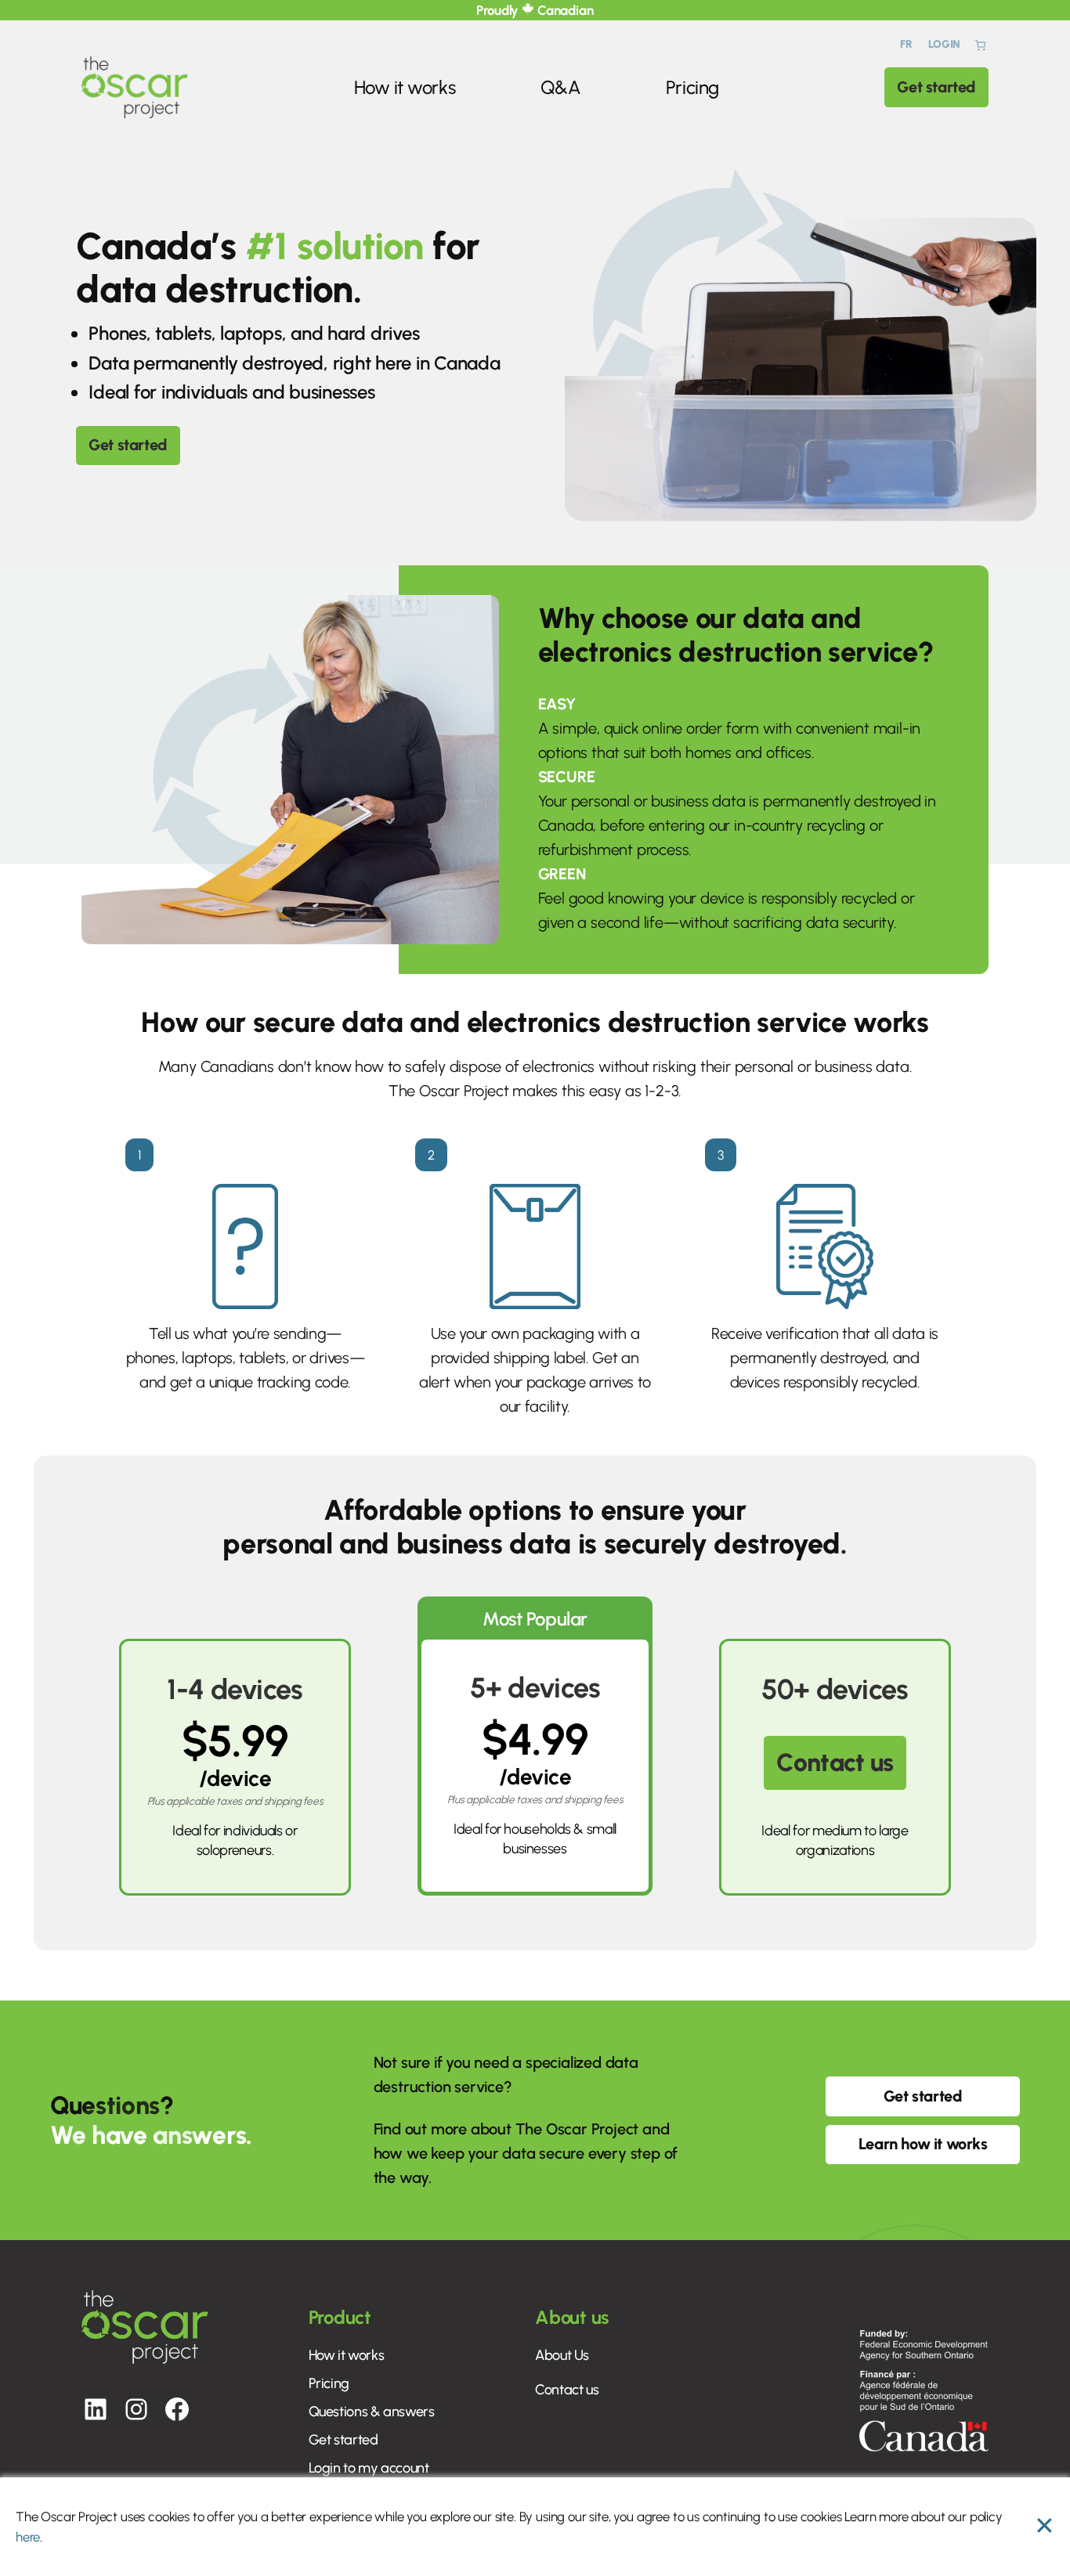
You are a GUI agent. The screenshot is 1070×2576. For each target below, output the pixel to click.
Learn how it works (923, 2144)
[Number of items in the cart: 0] (980, 45)
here (28, 2537)
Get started (936, 87)
